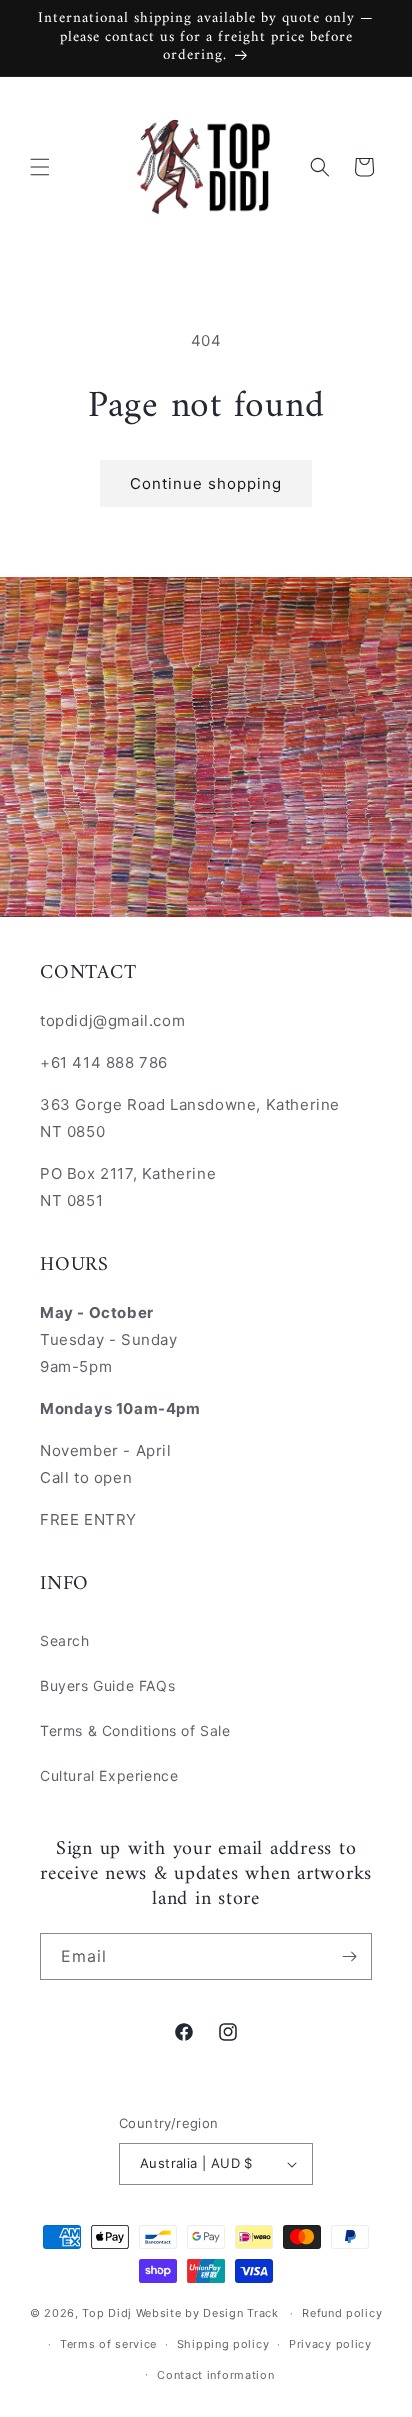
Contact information (215, 2375)
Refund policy (342, 2313)
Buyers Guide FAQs (107, 1685)
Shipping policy (223, 2344)
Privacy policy (330, 2344)
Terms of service (108, 2344)
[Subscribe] (349, 1956)
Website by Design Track (209, 2313)
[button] (40, 167)
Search (65, 1640)
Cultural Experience (109, 1775)
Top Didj (107, 2313)
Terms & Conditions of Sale (135, 1730)
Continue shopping (206, 483)
